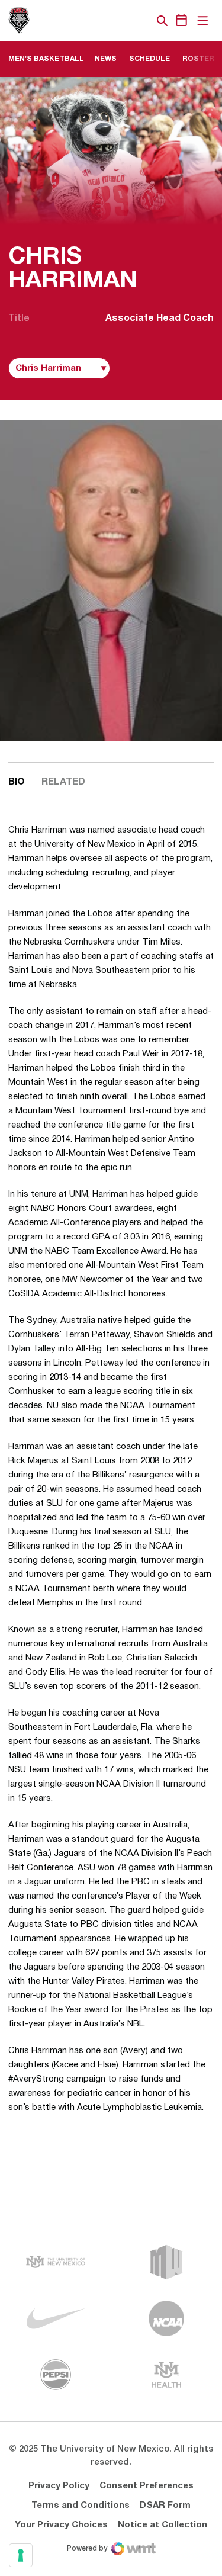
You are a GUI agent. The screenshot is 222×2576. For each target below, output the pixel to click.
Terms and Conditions (81, 2506)
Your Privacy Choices (61, 2525)
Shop (142, 21)
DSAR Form (165, 2506)
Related (63, 782)
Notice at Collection (163, 2525)
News (106, 59)
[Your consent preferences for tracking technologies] (21, 2555)
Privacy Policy (59, 2486)
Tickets (121, 21)
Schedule (149, 59)
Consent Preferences (147, 2486)
